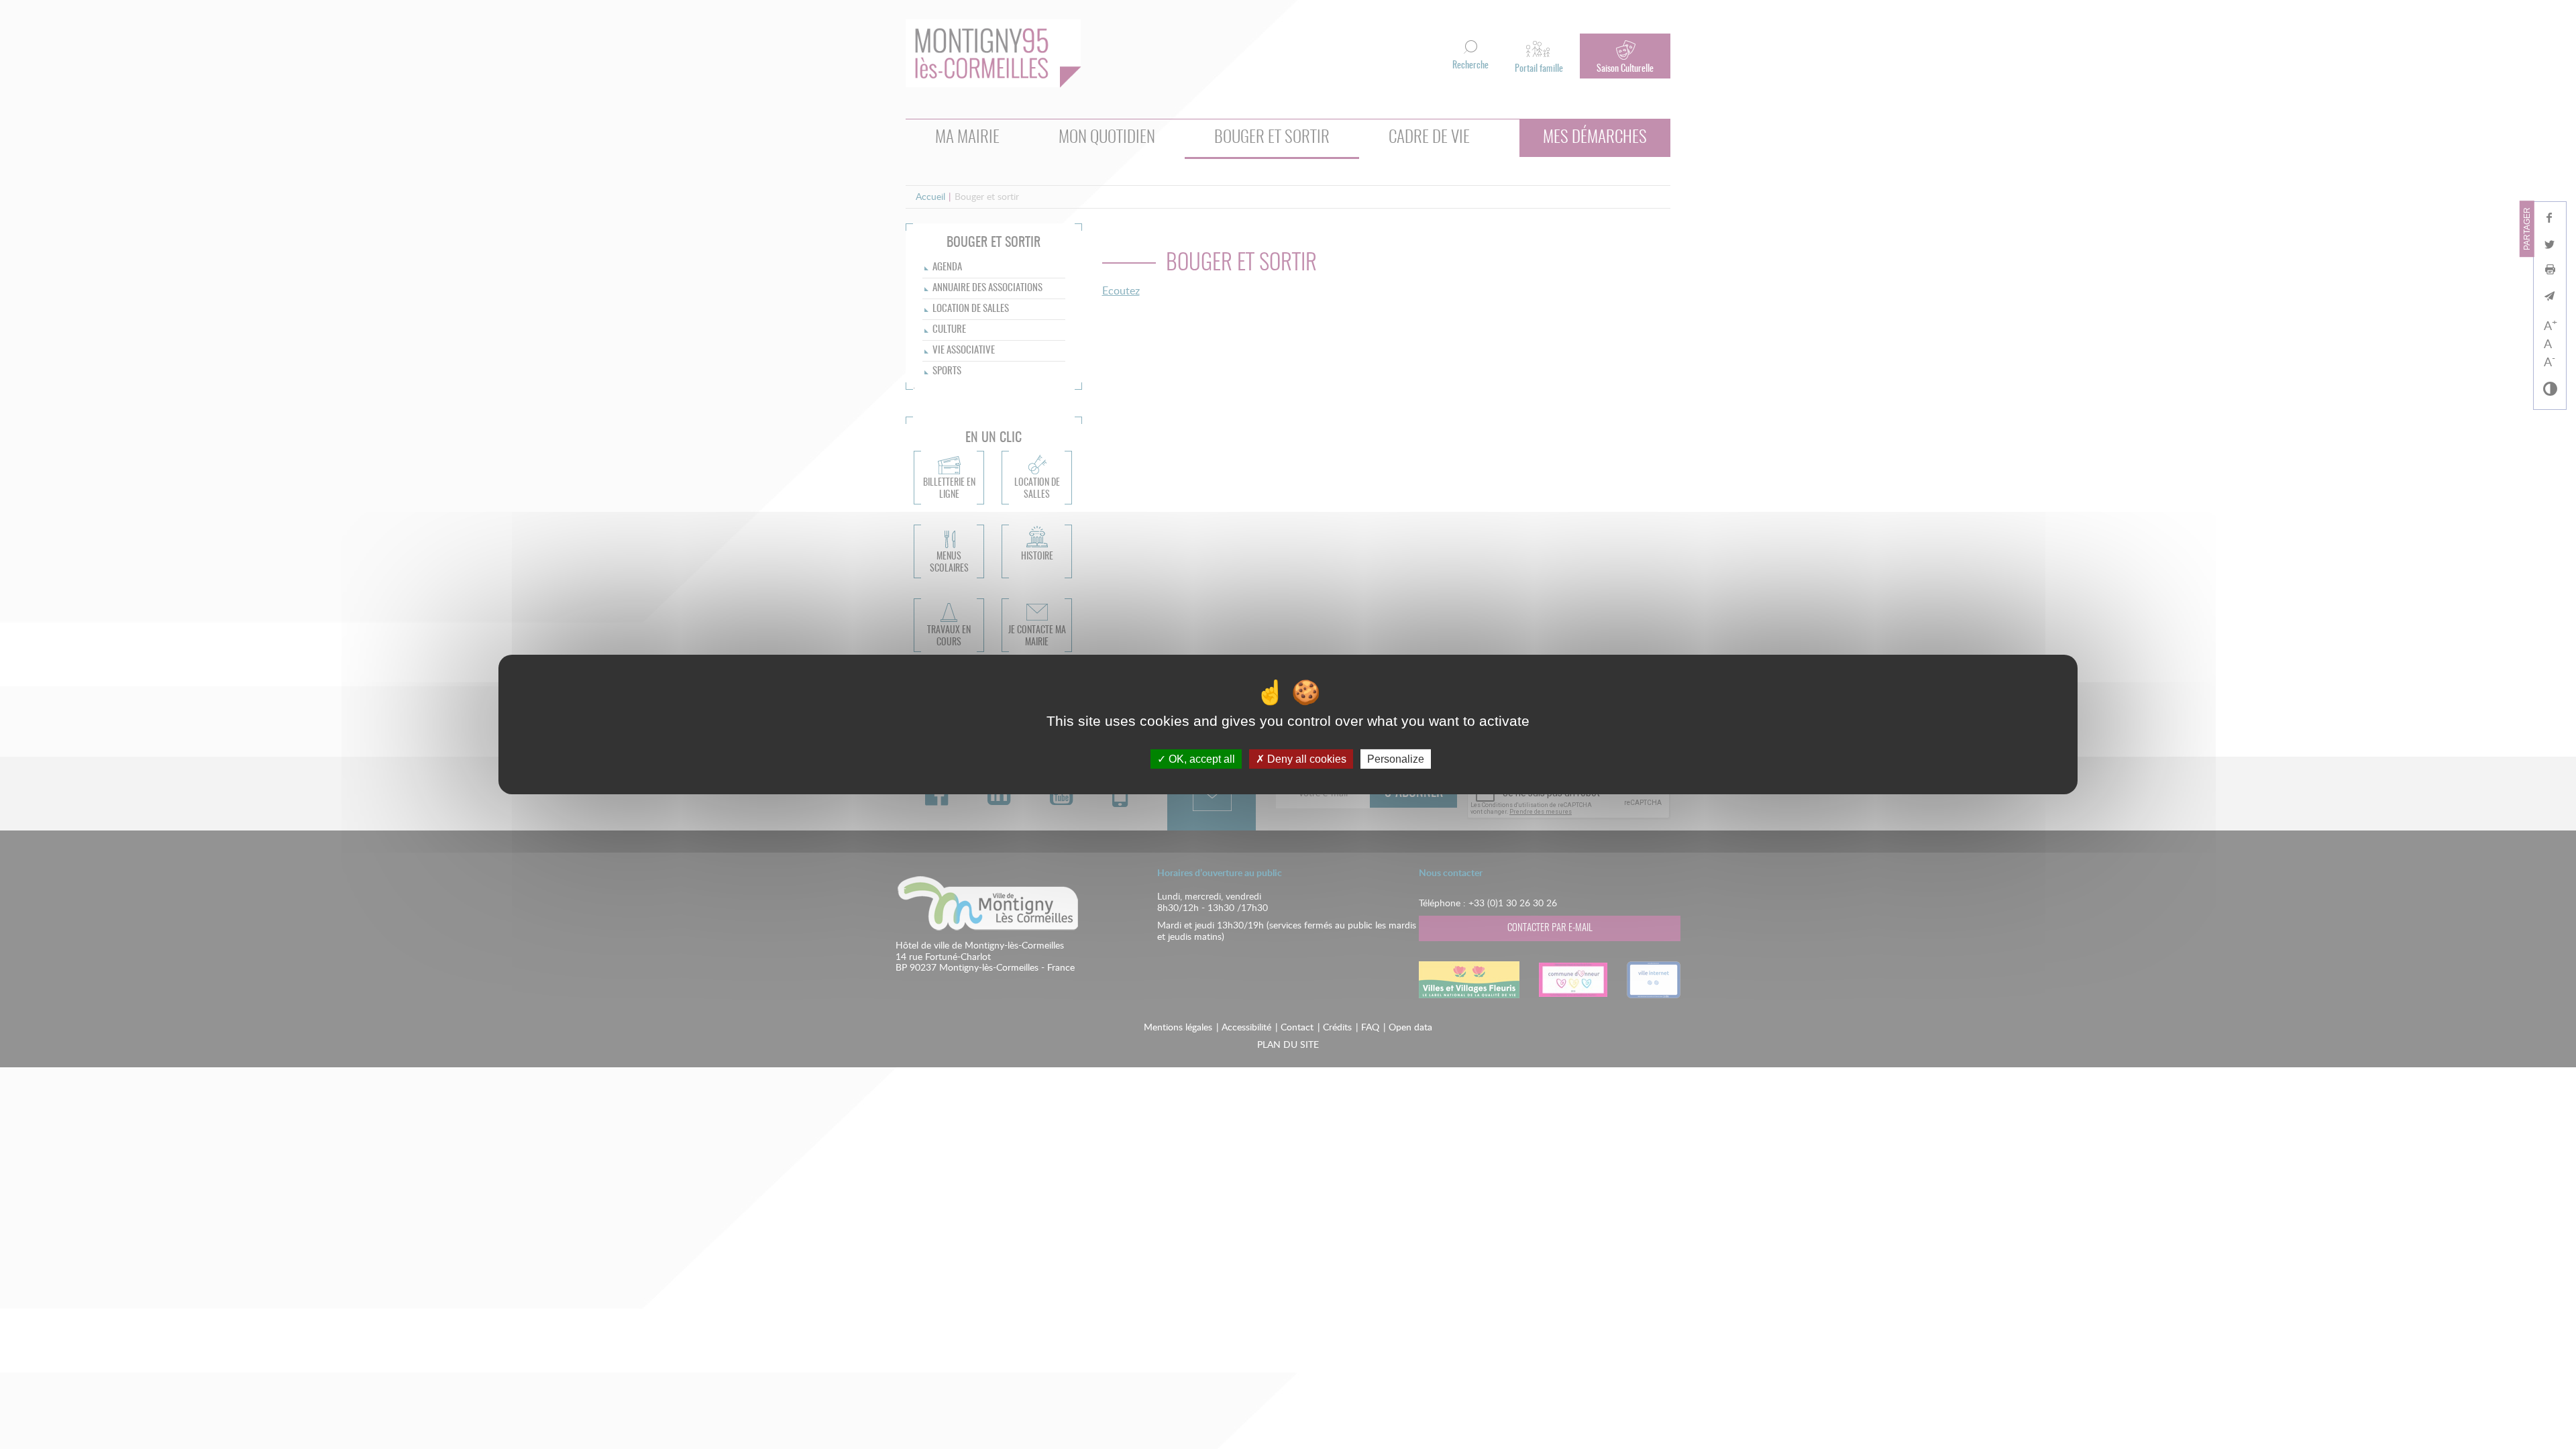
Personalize (1396, 759)
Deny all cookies (1305, 759)
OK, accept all (1200, 759)
